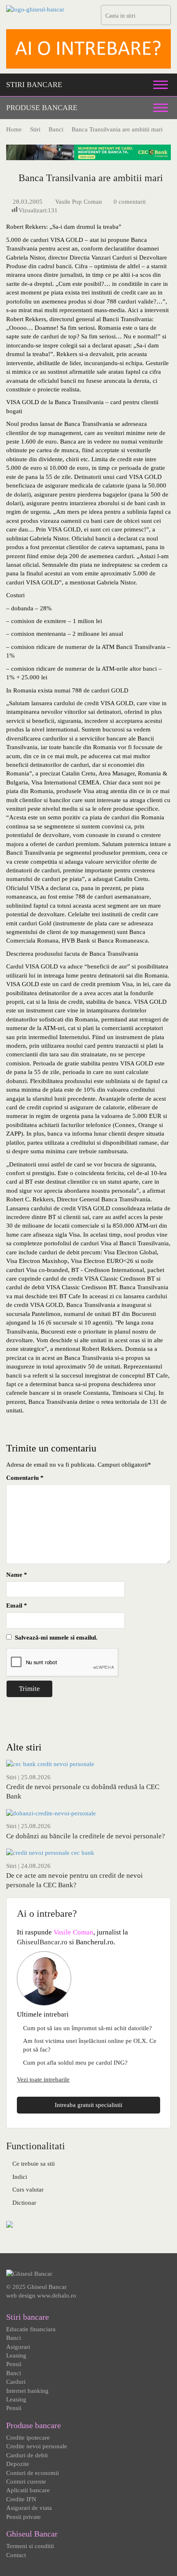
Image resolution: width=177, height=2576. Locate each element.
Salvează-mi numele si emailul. (55, 1638)
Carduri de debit (27, 2455)
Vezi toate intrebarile (43, 2079)
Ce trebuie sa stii (34, 2164)
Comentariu (25, 1478)
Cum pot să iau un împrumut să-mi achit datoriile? (87, 2028)
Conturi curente (26, 2482)
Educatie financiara (31, 2329)
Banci (14, 2338)
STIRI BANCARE (34, 85)
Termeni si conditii (30, 2546)
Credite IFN (21, 2499)
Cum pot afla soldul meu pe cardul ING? (75, 2063)
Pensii (14, 2364)
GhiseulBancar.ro (42, 1942)
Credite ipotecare (28, 2438)
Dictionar (24, 2203)
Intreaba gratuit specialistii (88, 2105)
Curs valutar (28, 2190)
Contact (16, 2555)
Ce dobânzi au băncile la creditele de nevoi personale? (86, 1836)
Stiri (11, 1777)
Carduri (16, 2382)
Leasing (16, 2355)
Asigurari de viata (29, 2508)
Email (17, 1605)
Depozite (18, 2464)
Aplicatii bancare (28, 2490)
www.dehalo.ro (57, 2295)
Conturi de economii (33, 2473)
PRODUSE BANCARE (42, 108)
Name (17, 1575)
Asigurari (18, 2347)
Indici (20, 2177)
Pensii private (23, 2517)
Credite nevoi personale (37, 2446)
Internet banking (27, 2391)
